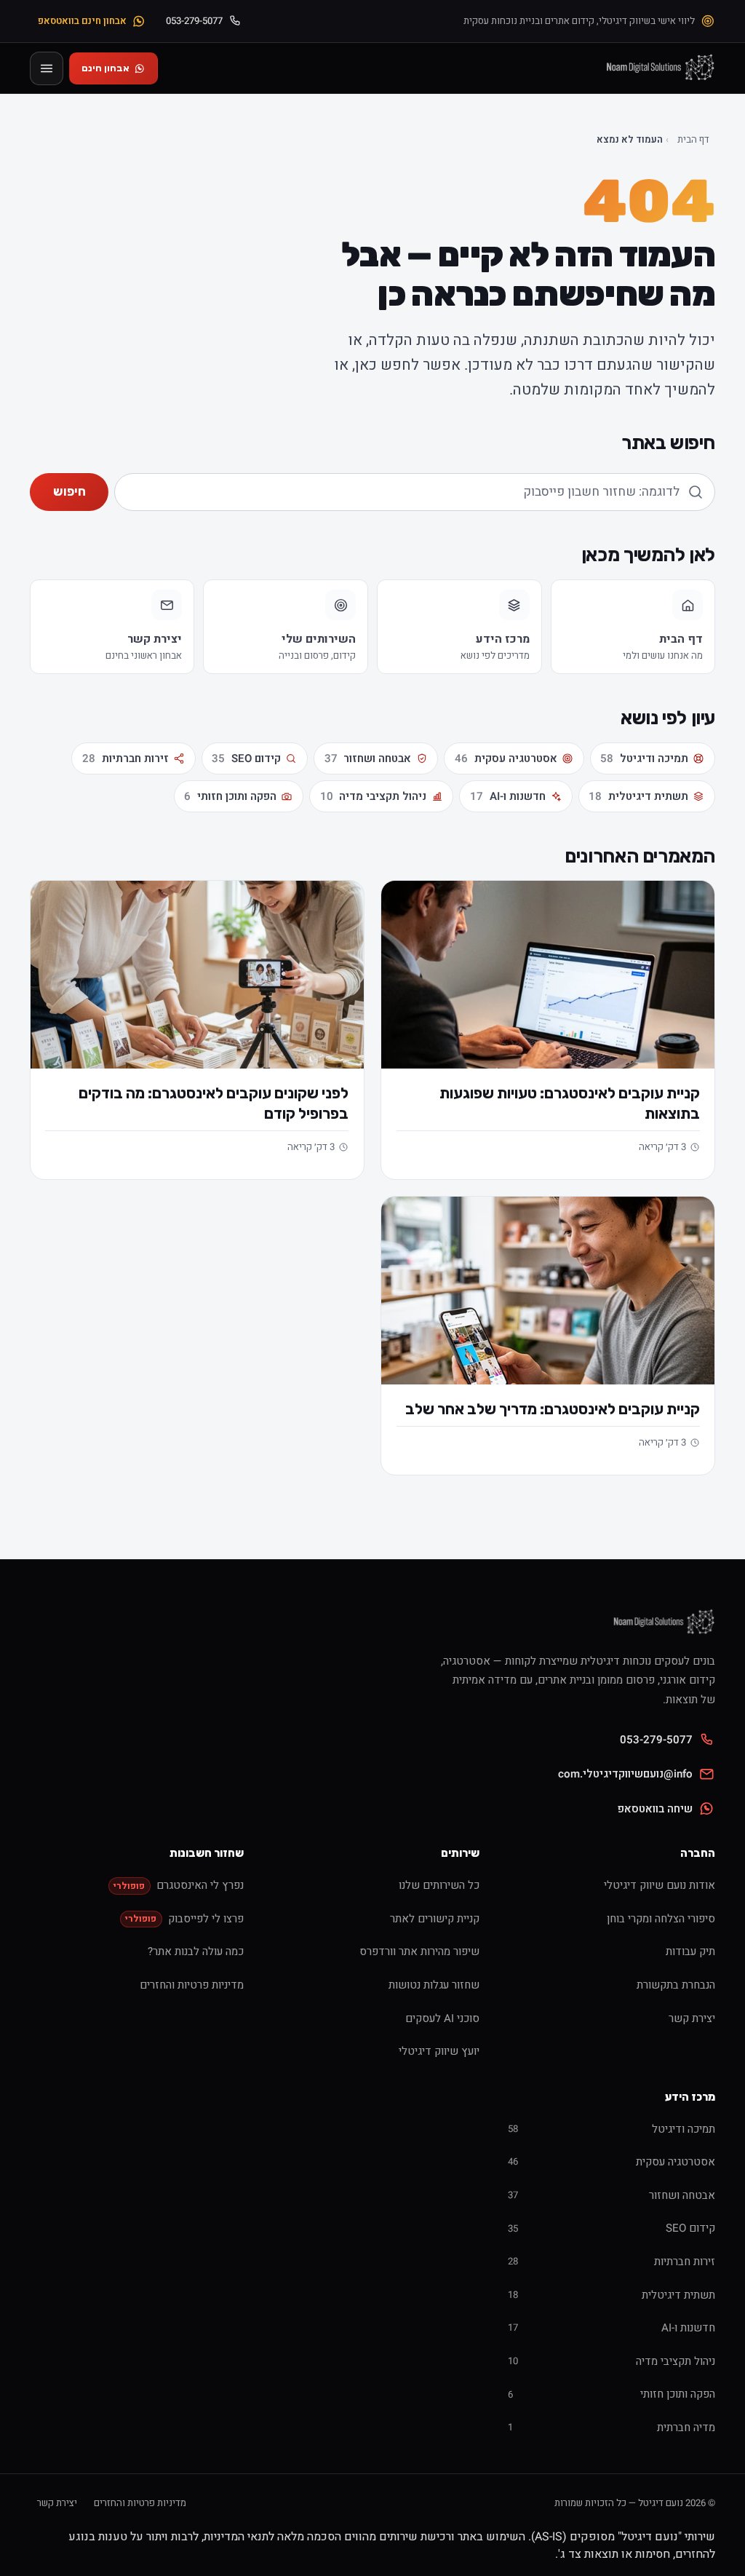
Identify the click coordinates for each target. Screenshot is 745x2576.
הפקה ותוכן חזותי (230, 796)
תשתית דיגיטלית (638, 796)
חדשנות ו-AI (508, 796)
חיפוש (69, 491)
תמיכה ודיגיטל (644, 758)
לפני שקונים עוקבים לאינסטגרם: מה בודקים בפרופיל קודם (214, 1103)
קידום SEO (246, 758)
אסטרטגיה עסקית (506, 758)
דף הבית (693, 140)
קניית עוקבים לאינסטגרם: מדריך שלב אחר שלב (553, 1409)
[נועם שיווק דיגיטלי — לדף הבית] (659, 68)
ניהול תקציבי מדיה (374, 796)
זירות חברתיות (126, 758)
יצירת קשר (57, 2503)
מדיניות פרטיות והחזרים (140, 2503)
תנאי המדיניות (236, 2537)
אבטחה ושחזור (368, 758)
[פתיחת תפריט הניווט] (47, 68)
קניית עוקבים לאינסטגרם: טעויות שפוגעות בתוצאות (570, 1103)
